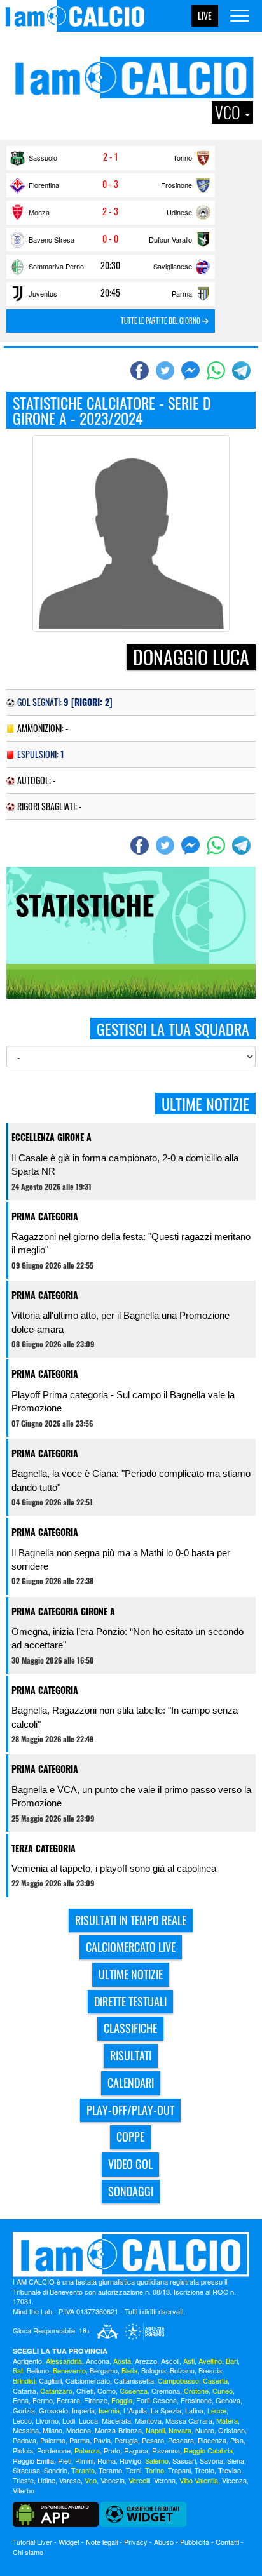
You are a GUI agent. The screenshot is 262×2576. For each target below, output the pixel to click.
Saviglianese (173, 266)
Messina (26, 2430)
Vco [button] (229, 112)
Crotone (196, 2391)
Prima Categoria (45, 1216)
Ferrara (68, 2400)
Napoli (155, 2430)
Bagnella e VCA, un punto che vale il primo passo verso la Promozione (131, 1796)
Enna (21, 2400)
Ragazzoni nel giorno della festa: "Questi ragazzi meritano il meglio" (131, 1243)
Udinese (179, 212)
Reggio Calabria (208, 2450)
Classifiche (130, 2028)
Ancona (98, 2361)
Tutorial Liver (32, 2542)
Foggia (122, 2400)
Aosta (122, 2361)
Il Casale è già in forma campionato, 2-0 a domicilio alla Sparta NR (125, 1165)
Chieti (85, 2391)
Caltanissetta (134, 2380)
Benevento (69, 2370)
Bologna (154, 2370)
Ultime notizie (131, 1974)
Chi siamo (28, 2552)
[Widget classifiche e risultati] (143, 2513)
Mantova (148, 2420)
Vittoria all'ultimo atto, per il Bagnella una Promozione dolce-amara (121, 1322)
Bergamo (104, 2370)
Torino (183, 157)
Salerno (157, 2460)
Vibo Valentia (199, 2480)
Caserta (215, 2380)
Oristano (231, 2430)
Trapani (179, 2470)
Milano (52, 2430)
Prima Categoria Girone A (63, 1611)
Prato (112, 2450)
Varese (70, 2480)
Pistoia (23, 2450)
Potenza (87, 2450)
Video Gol (130, 2164)
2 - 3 (110, 211)
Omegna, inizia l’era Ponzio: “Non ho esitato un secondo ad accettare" (128, 1638)
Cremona (166, 2391)
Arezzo (146, 2361)
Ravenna (166, 2450)
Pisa (237, 2440)
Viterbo (24, 2490)
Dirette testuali (130, 2001)
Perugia (126, 2440)
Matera (227, 2420)
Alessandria (64, 2361)
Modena (79, 2430)
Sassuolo (43, 157)
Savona (211, 2460)
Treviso (230, 2470)
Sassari (184, 2460)
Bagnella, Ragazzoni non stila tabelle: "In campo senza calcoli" (125, 1717)
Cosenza (134, 2391)
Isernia (109, 2410)
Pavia (102, 2440)
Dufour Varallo (170, 239)
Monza (39, 212)
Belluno (38, 2370)
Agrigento (27, 2361)
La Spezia (166, 2410)
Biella (129, 2370)
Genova (228, 2400)
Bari (232, 2361)
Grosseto (53, 2410)
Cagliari (50, 2380)
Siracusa (26, 2470)
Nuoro (205, 2430)
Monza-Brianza (118, 2430)
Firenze (96, 2400)
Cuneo (223, 2391)
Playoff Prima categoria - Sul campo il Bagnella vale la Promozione (123, 1401)
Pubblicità (195, 2542)
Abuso (164, 2542)
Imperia (83, 2410)
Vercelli (139, 2480)
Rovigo (130, 2460)
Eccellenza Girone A (52, 1137)
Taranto (83, 2470)
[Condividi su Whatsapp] (217, 370)
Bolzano (182, 2370)
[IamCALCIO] (131, 2254)
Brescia (210, 2370)
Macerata (116, 2420)
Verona (165, 2480)
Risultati (131, 2055)
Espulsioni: (40, 754)
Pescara (181, 2440)
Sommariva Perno (56, 266)
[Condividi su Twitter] (167, 370)
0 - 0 (110, 239)
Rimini (84, 2460)
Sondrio (56, 2470)
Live (205, 16)
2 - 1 (111, 157)
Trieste (23, 2480)
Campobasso (178, 2380)
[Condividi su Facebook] (141, 370)
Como (107, 2391)
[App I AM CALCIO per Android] (56, 2513)
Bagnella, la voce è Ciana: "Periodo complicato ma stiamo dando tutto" (131, 1480)
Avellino (210, 2361)
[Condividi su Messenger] (192, 370)
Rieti (65, 2460)
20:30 (110, 265)
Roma (107, 2460)
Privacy (136, 2542)
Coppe (130, 2137)
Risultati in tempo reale (131, 1920)
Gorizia (24, 2410)
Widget (69, 2542)
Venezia (113, 2480)
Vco (91, 2480)
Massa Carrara (189, 2420)
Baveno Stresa (52, 239)
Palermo (53, 2440)
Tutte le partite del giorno (162, 321)
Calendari (131, 2083)
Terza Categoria (44, 1848)
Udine (46, 2480)
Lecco (22, 2420)
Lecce (217, 2410)
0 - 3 (110, 184)
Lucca (88, 2420)
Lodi (69, 2420)
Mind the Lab (32, 2311)
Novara (180, 2430)
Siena (236, 2460)
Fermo (43, 2400)
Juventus (43, 293)
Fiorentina (44, 185)
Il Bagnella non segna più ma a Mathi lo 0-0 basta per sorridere (121, 1559)
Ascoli (170, 2361)
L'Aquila (135, 2410)
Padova (24, 2440)
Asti (189, 2361)
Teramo (110, 2470)
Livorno (47, 2420)
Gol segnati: (65, 702)
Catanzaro (56, 2391)
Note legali (102, 2542)
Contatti (227, 2542)
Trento (204, 2470)
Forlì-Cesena (156, 2400)
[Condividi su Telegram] (243, 370)
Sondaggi (131, 2191)
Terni (134, 2470)
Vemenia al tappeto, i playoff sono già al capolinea (114, 1868)
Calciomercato (88, 2380)
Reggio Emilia (33, 2460)
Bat (18, 2370)
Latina (194, 2410)
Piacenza (212, 2440)
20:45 (110, 293)
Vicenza (234, 2480)
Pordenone (54, 2450)
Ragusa (136, 2450)
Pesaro (153, 2440)
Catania (24, 2391)
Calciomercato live (131, 1947)
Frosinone (176, 185)
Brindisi (24, 2380)
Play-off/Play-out (130, 2110)
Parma (182, 293)
